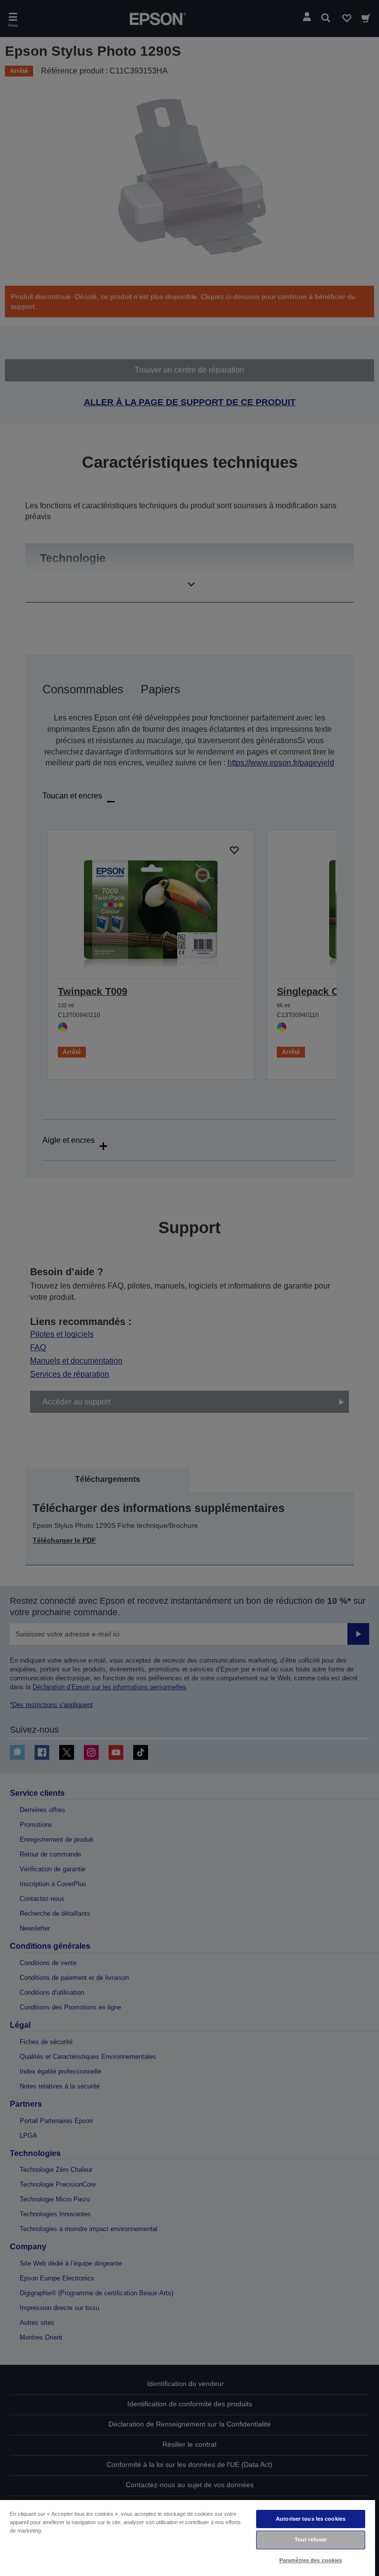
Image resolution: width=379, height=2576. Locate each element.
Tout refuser (311, 2539)
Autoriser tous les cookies (311, 2519)
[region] (188, 2538)
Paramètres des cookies (311, 2560)
